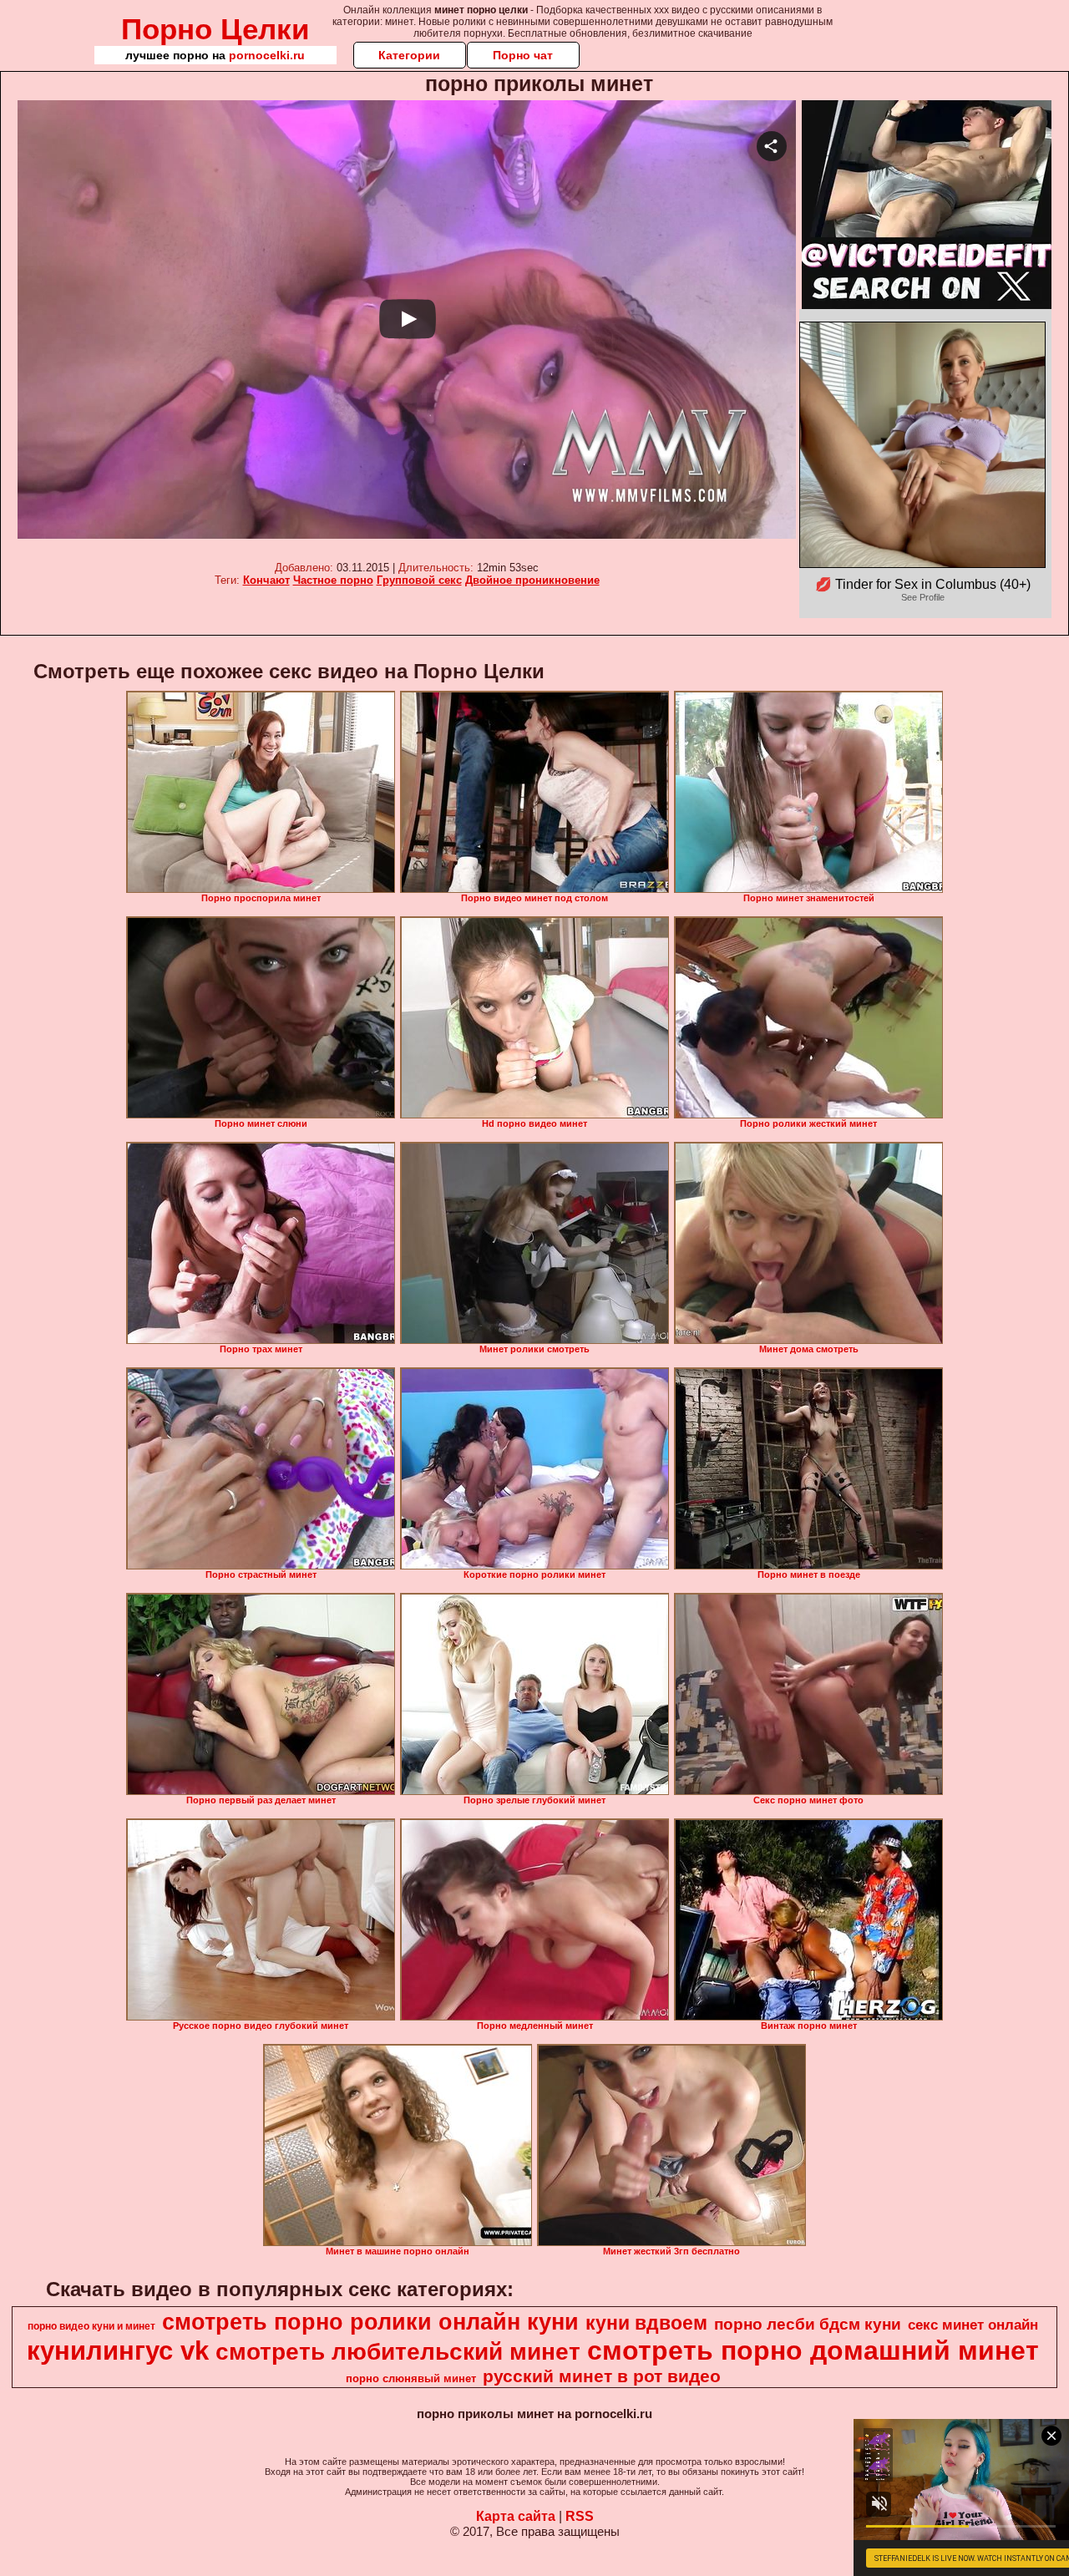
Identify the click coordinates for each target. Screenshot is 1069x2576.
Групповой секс (419, 580)
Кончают (266, 580)
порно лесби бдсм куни (808, 2324)
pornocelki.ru (267, 55)
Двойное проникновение (532, 580)
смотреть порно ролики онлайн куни (370, 2322)
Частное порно (333, 580)
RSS (580, 2516)
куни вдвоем (646, 2323)
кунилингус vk (118, 2350)
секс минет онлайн (973, 2325)
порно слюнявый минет (411, 2378)
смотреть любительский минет (398, 2352)
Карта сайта (516, 2516)
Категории (409, 55)
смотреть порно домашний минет (813, 2350)
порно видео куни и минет (91, 2326)
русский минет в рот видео (602, 2376)
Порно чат (523, 55)
